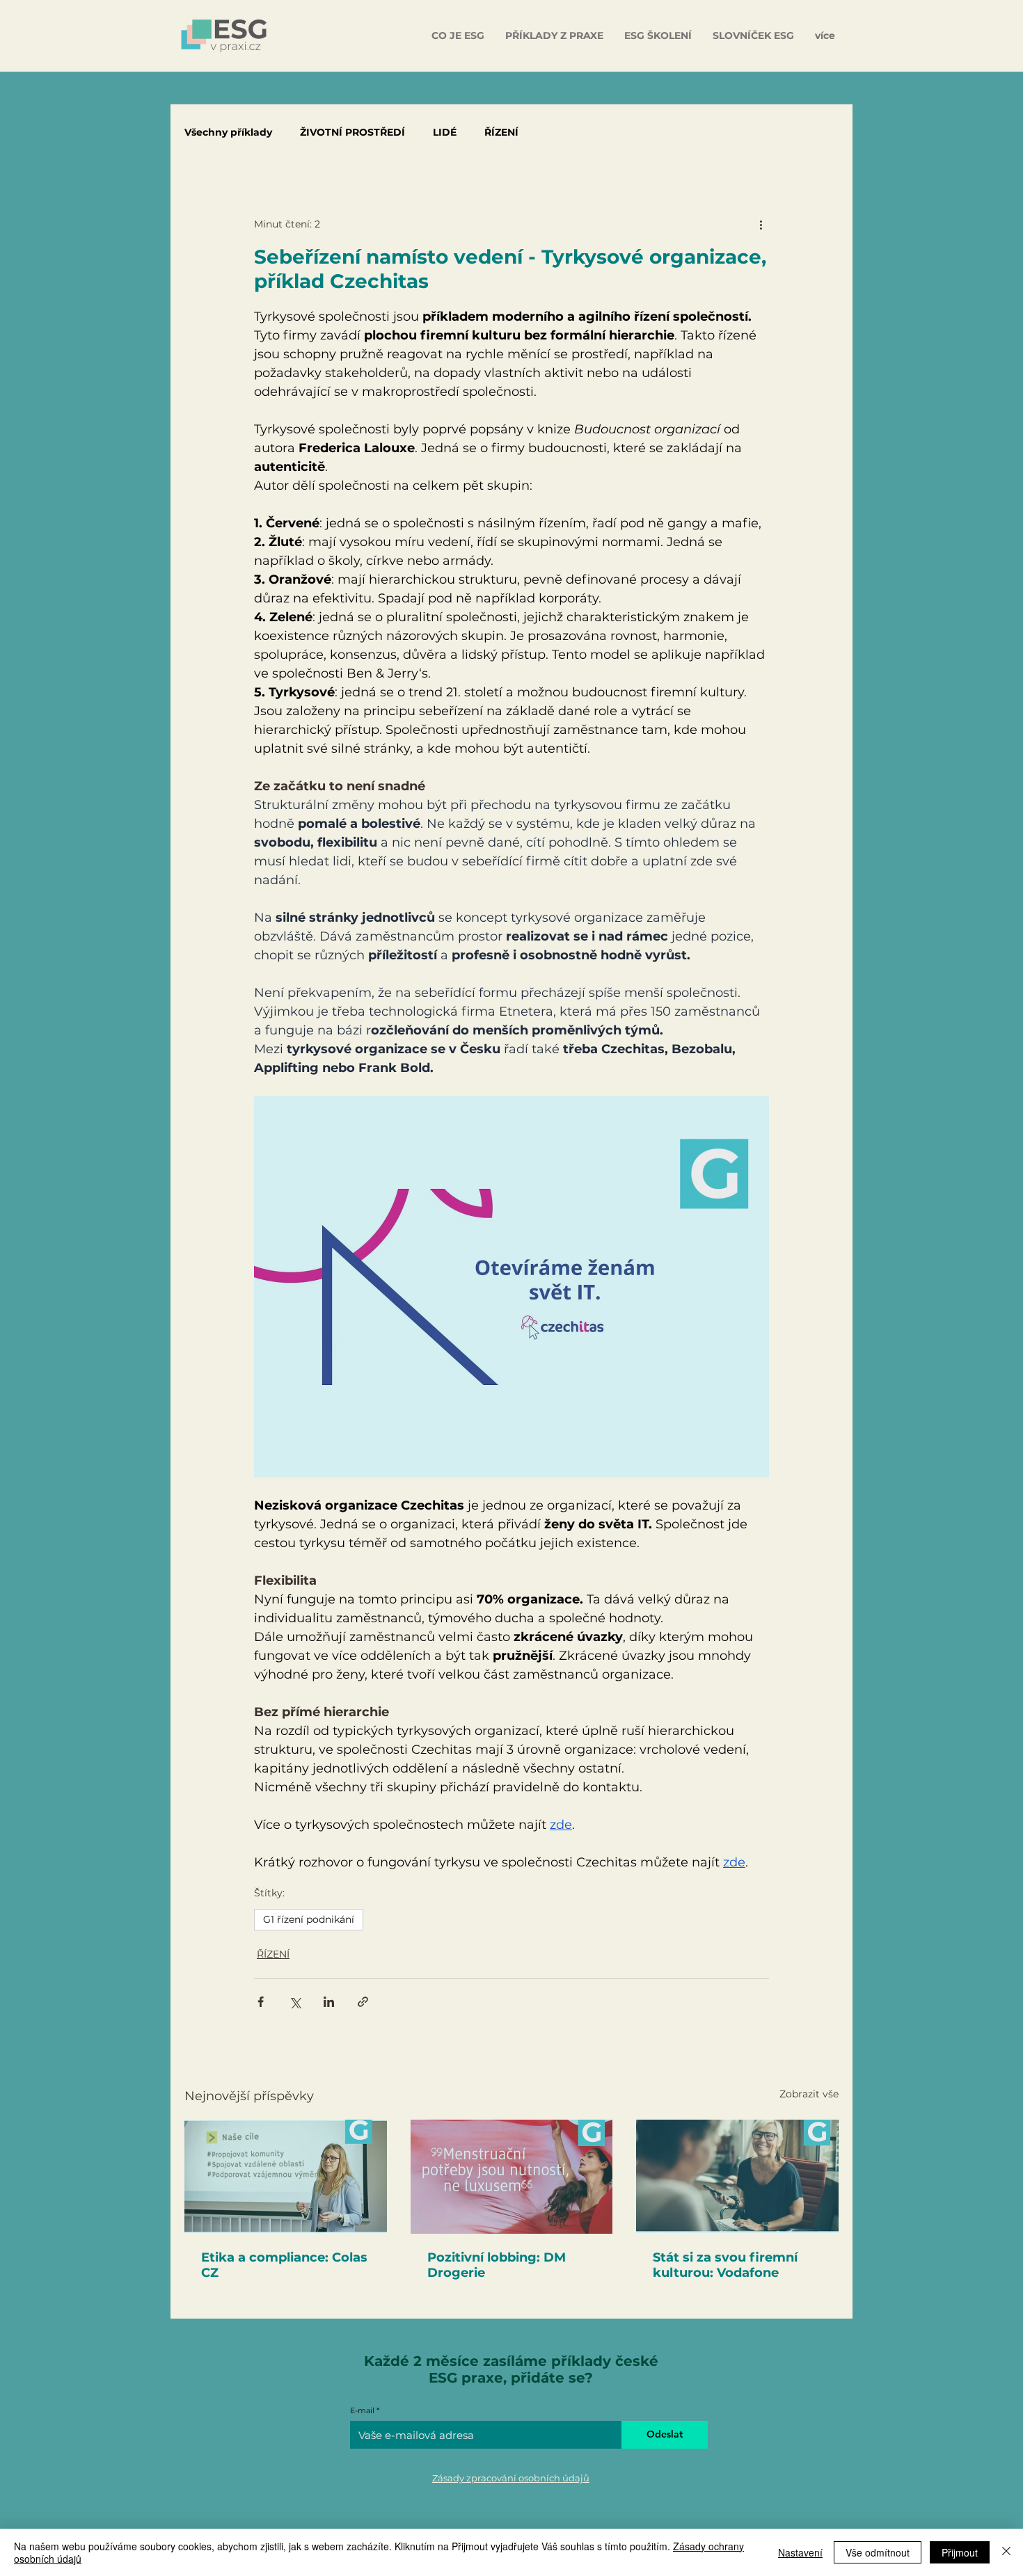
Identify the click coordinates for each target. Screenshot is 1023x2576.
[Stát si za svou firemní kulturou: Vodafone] (737, 2176)
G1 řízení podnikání (309, 1919)
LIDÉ (445, 133)
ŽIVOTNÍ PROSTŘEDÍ (352, 133)
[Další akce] (761, 224)
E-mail (362, 2411)
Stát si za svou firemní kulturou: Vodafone (725, 2265)
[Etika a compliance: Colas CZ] (286, 2176)
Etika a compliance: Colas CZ (284, 2265)
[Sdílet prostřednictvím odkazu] (363, 2002)
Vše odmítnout (878, 2552)
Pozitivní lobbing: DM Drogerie (497, 2265)
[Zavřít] (1006, 2552)
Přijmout (960, 2552)
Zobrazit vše (809, 2094)
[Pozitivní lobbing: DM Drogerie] (512, 2177)
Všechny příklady (228, 133)
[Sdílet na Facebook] (261, 2002)
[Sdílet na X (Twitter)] (295, 2002)
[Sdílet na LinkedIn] (329, 2002)
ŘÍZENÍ (501, 133)
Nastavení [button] (800, 2552)
